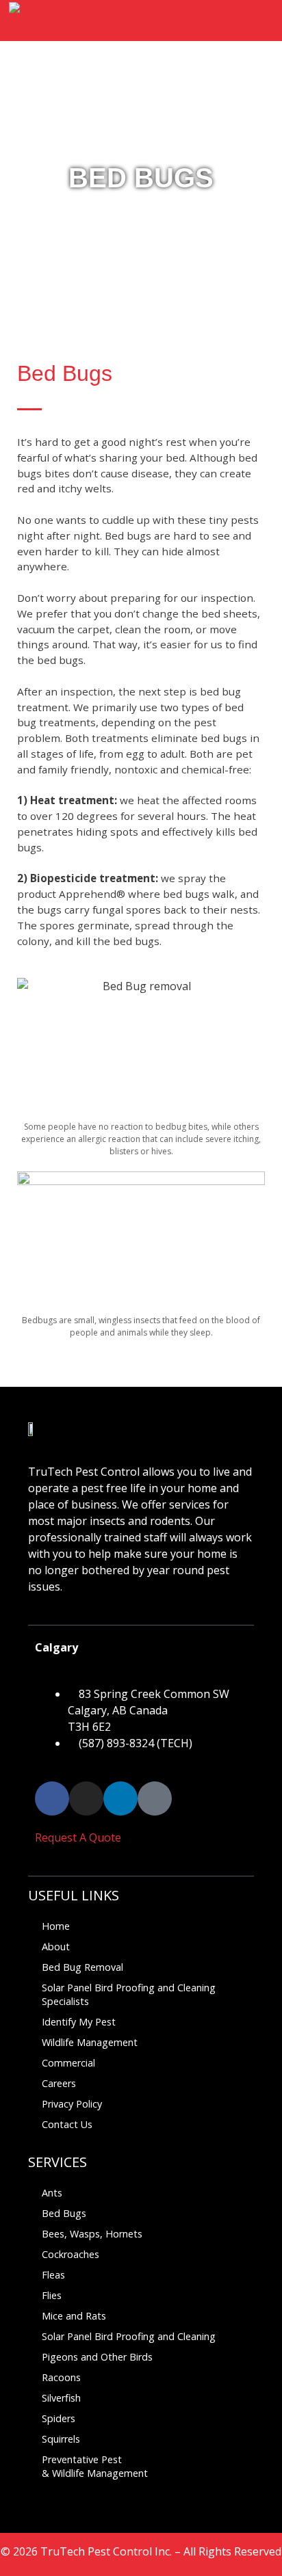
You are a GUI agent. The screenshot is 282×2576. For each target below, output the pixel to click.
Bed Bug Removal (82, 1967)
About (56, 1947)
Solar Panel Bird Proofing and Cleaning (129, 2336)
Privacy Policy (72, 2104)
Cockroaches (70, 2254)
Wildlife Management (90, 2042)
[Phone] (155, 1798)
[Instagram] (86, 1798)
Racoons (61, 2377)
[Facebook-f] (52, 1798)
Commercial (68, 2063)
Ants (52, 2193)
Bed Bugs (64, 2213)
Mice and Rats (74, 2316)
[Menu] (257, 21)
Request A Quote (78, 1837)
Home (56, 1926)
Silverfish (61, 2398)
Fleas (53, 2275)
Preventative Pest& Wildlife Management (95, 2466)
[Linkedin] (120, 1798)
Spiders (59, 2418)
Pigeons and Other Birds (97, 2357)
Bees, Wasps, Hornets (92, 2234)
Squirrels (61, 2439)
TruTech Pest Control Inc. (106, 2551)
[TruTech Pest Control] (42, 21)
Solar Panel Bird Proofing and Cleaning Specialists (129, 1994)
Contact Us (67, 2124)
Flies (52, 2295)
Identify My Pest (79, 2022)
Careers (59, 2083)
